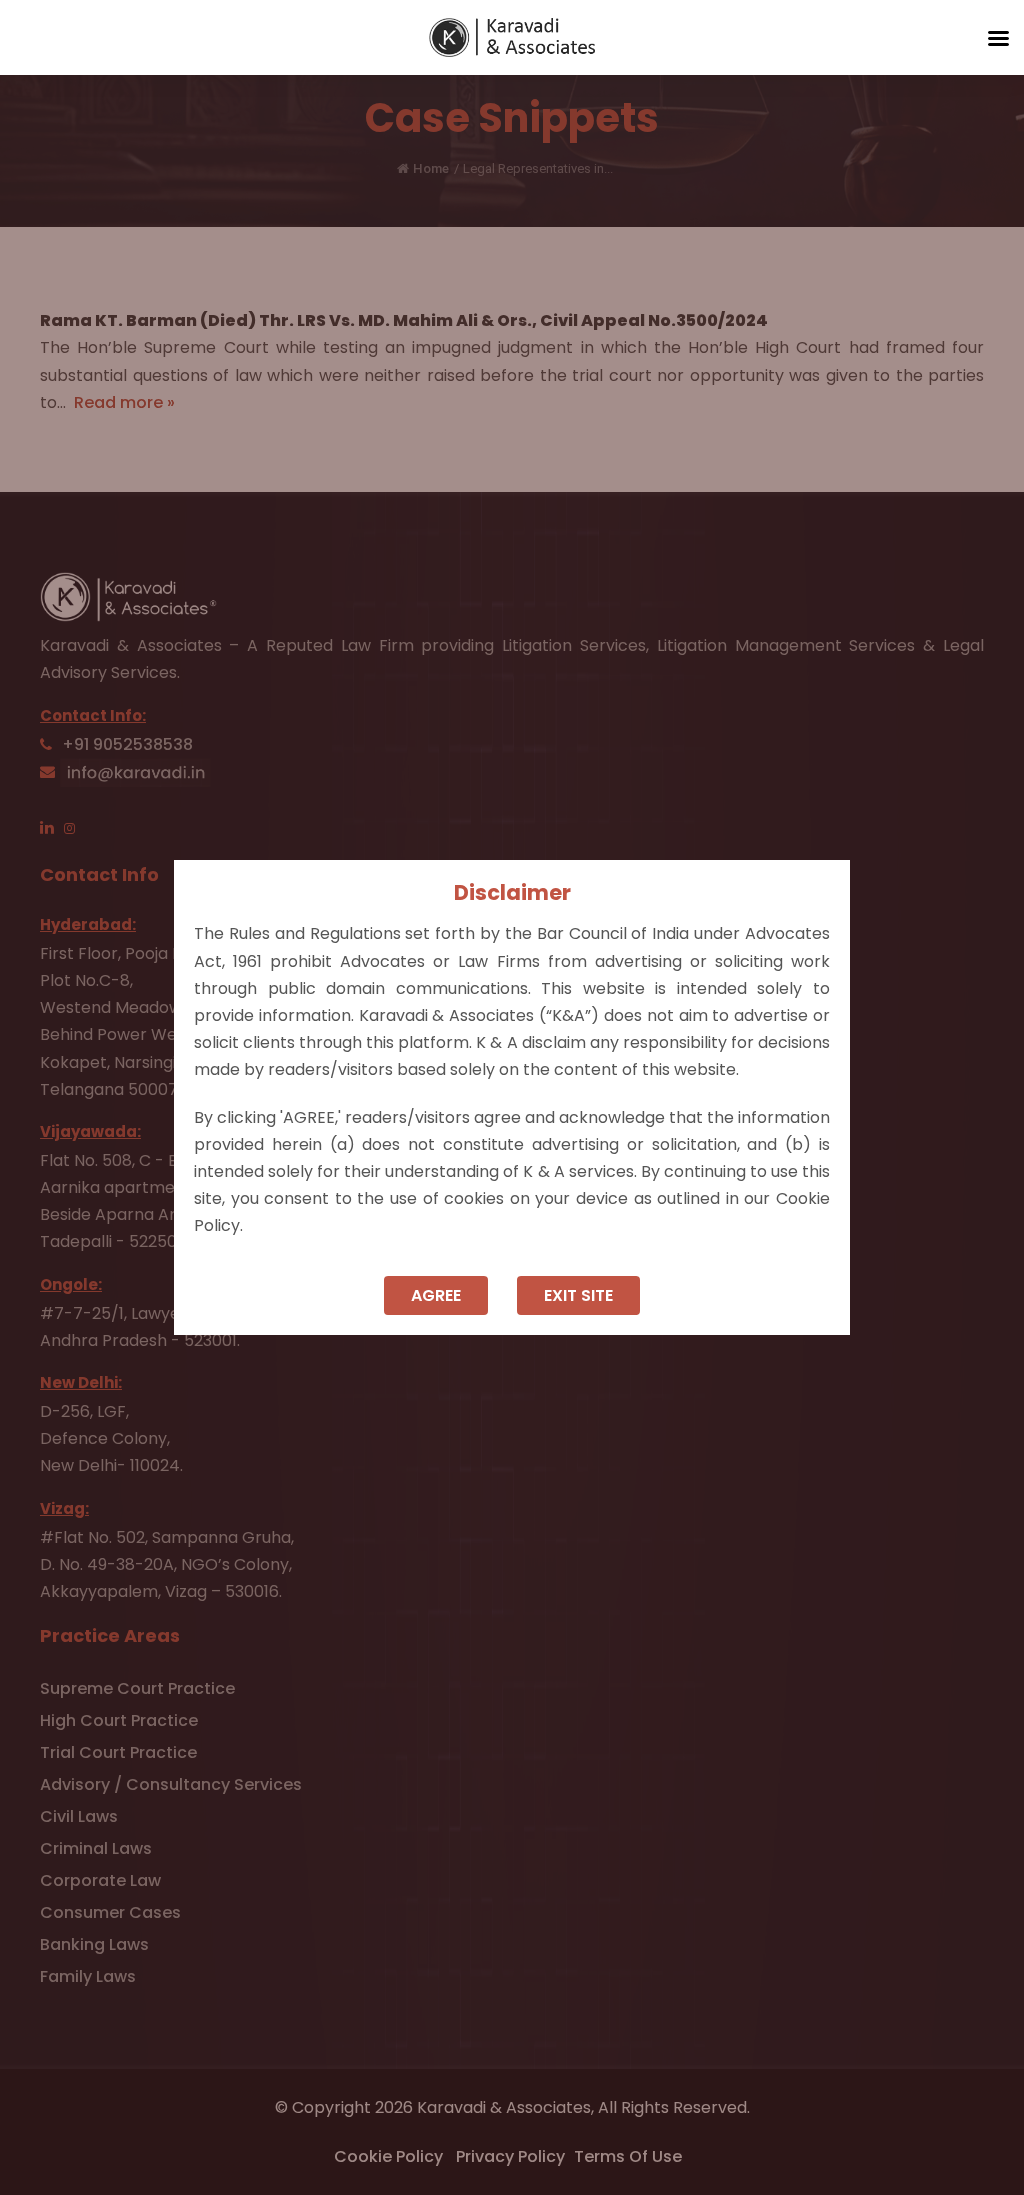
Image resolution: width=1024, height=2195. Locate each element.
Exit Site (578, 1295)
